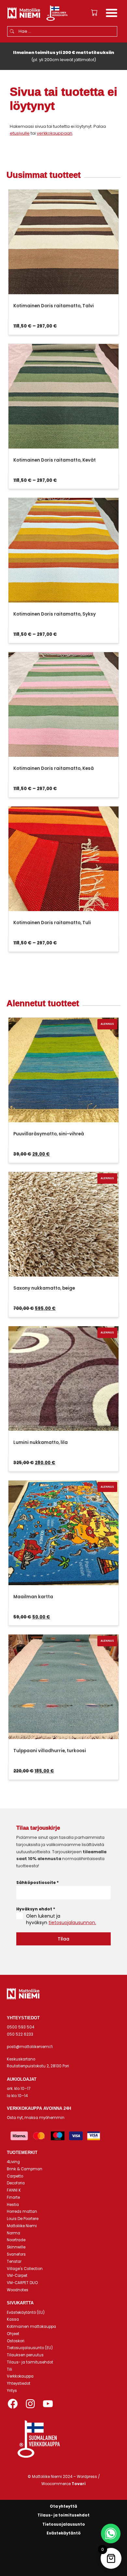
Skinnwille (16, 2247)
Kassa (13, 2319)
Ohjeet (13, 2334)
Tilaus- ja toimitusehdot (30, 2362)
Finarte (13, 2197)
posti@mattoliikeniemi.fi (30, 2047)
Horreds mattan (22, 2212)
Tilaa (63, 1939)
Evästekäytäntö (64, 2533)
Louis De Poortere (23, 2219)
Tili (9, 2369)
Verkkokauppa (20, 2376)
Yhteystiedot (19, 2383)
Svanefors (16, 2254)
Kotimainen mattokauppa (31, 2327)
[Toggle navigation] (112, 14)
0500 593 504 (21, 2027)
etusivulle (20, 133)
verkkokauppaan (55, 133)
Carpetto (15, 2176)
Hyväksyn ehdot (36, 1909)
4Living (13, 2162)
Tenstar (14, 2262)
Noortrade (16, 2240)
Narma (14, 2233)
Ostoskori (16, 2341)
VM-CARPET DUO (22, 2283)
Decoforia (16, 2183)
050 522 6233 (20, 2034)
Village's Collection (25, 2269)
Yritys (12, 2391)
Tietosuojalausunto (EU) (30, 2348)
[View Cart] (94, 13)
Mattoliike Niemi (22, 2226)
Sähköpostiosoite (37, 1882)
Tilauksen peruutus (25, 2355)
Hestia (13, 2205)
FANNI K (14, 2190)
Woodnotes (18, 2290)
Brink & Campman (25, 2169)
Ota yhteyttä (63, 2506)
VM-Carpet (17, 2276)
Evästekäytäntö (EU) (26, 2313)
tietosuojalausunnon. (72, 1923)
